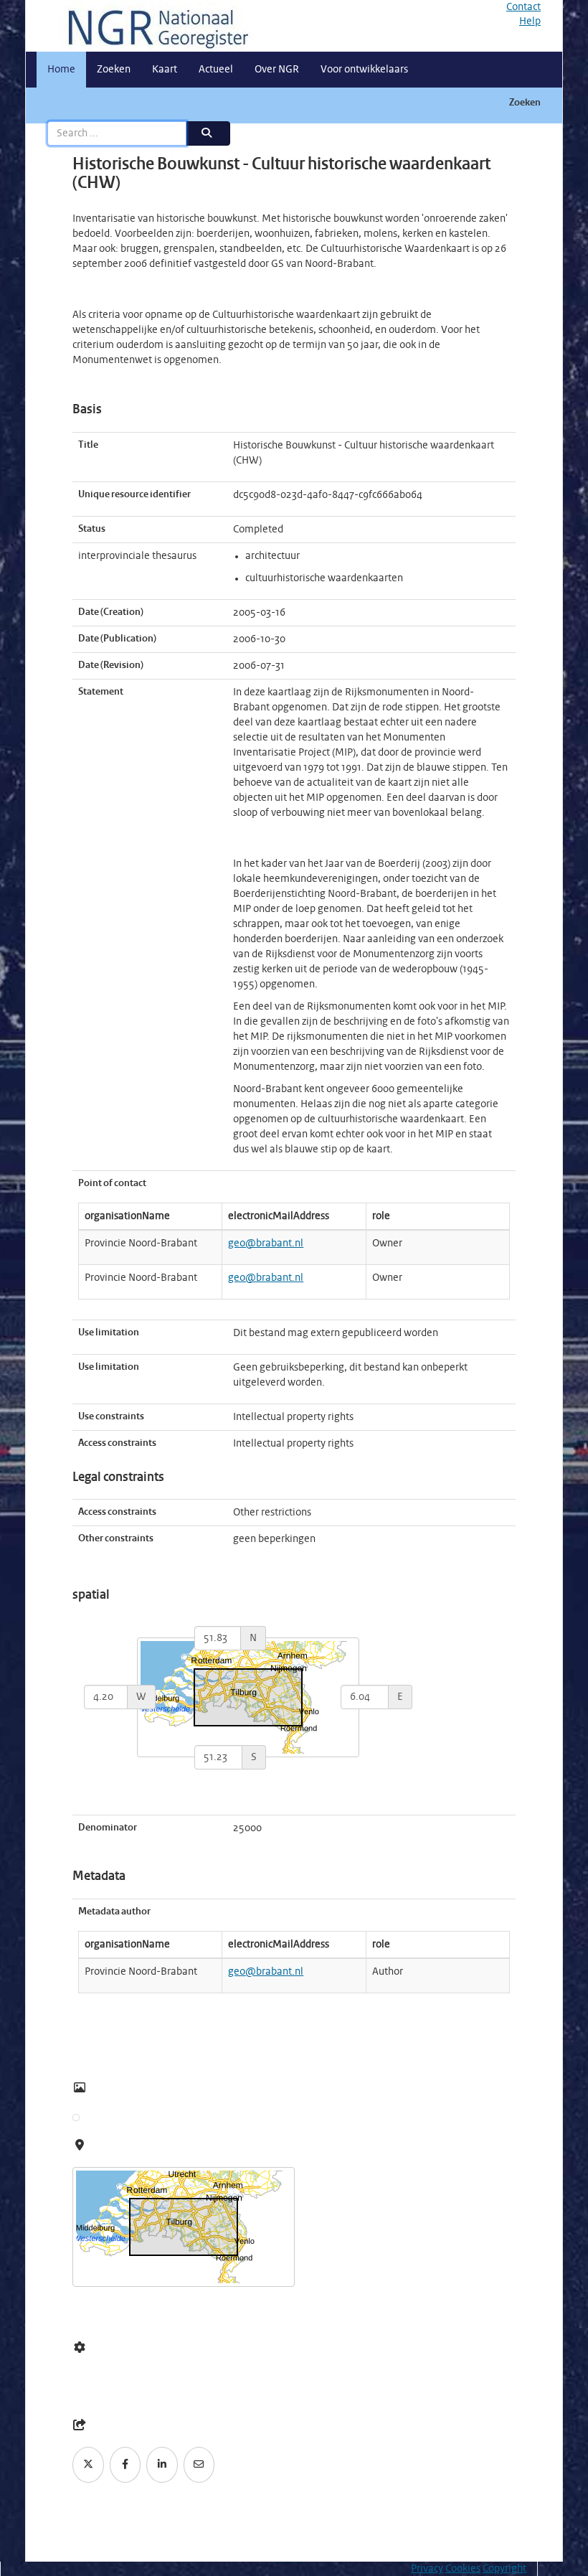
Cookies (463, 2569)
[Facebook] (125, 2465)
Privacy (427, 2569)
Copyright (504, 2569)
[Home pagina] (153, 26)
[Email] (199, 2465)
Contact (523, 7)
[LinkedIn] (162, 2465)
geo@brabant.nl (266, 1244)
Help (530, 22)
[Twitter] (88, 2465)
